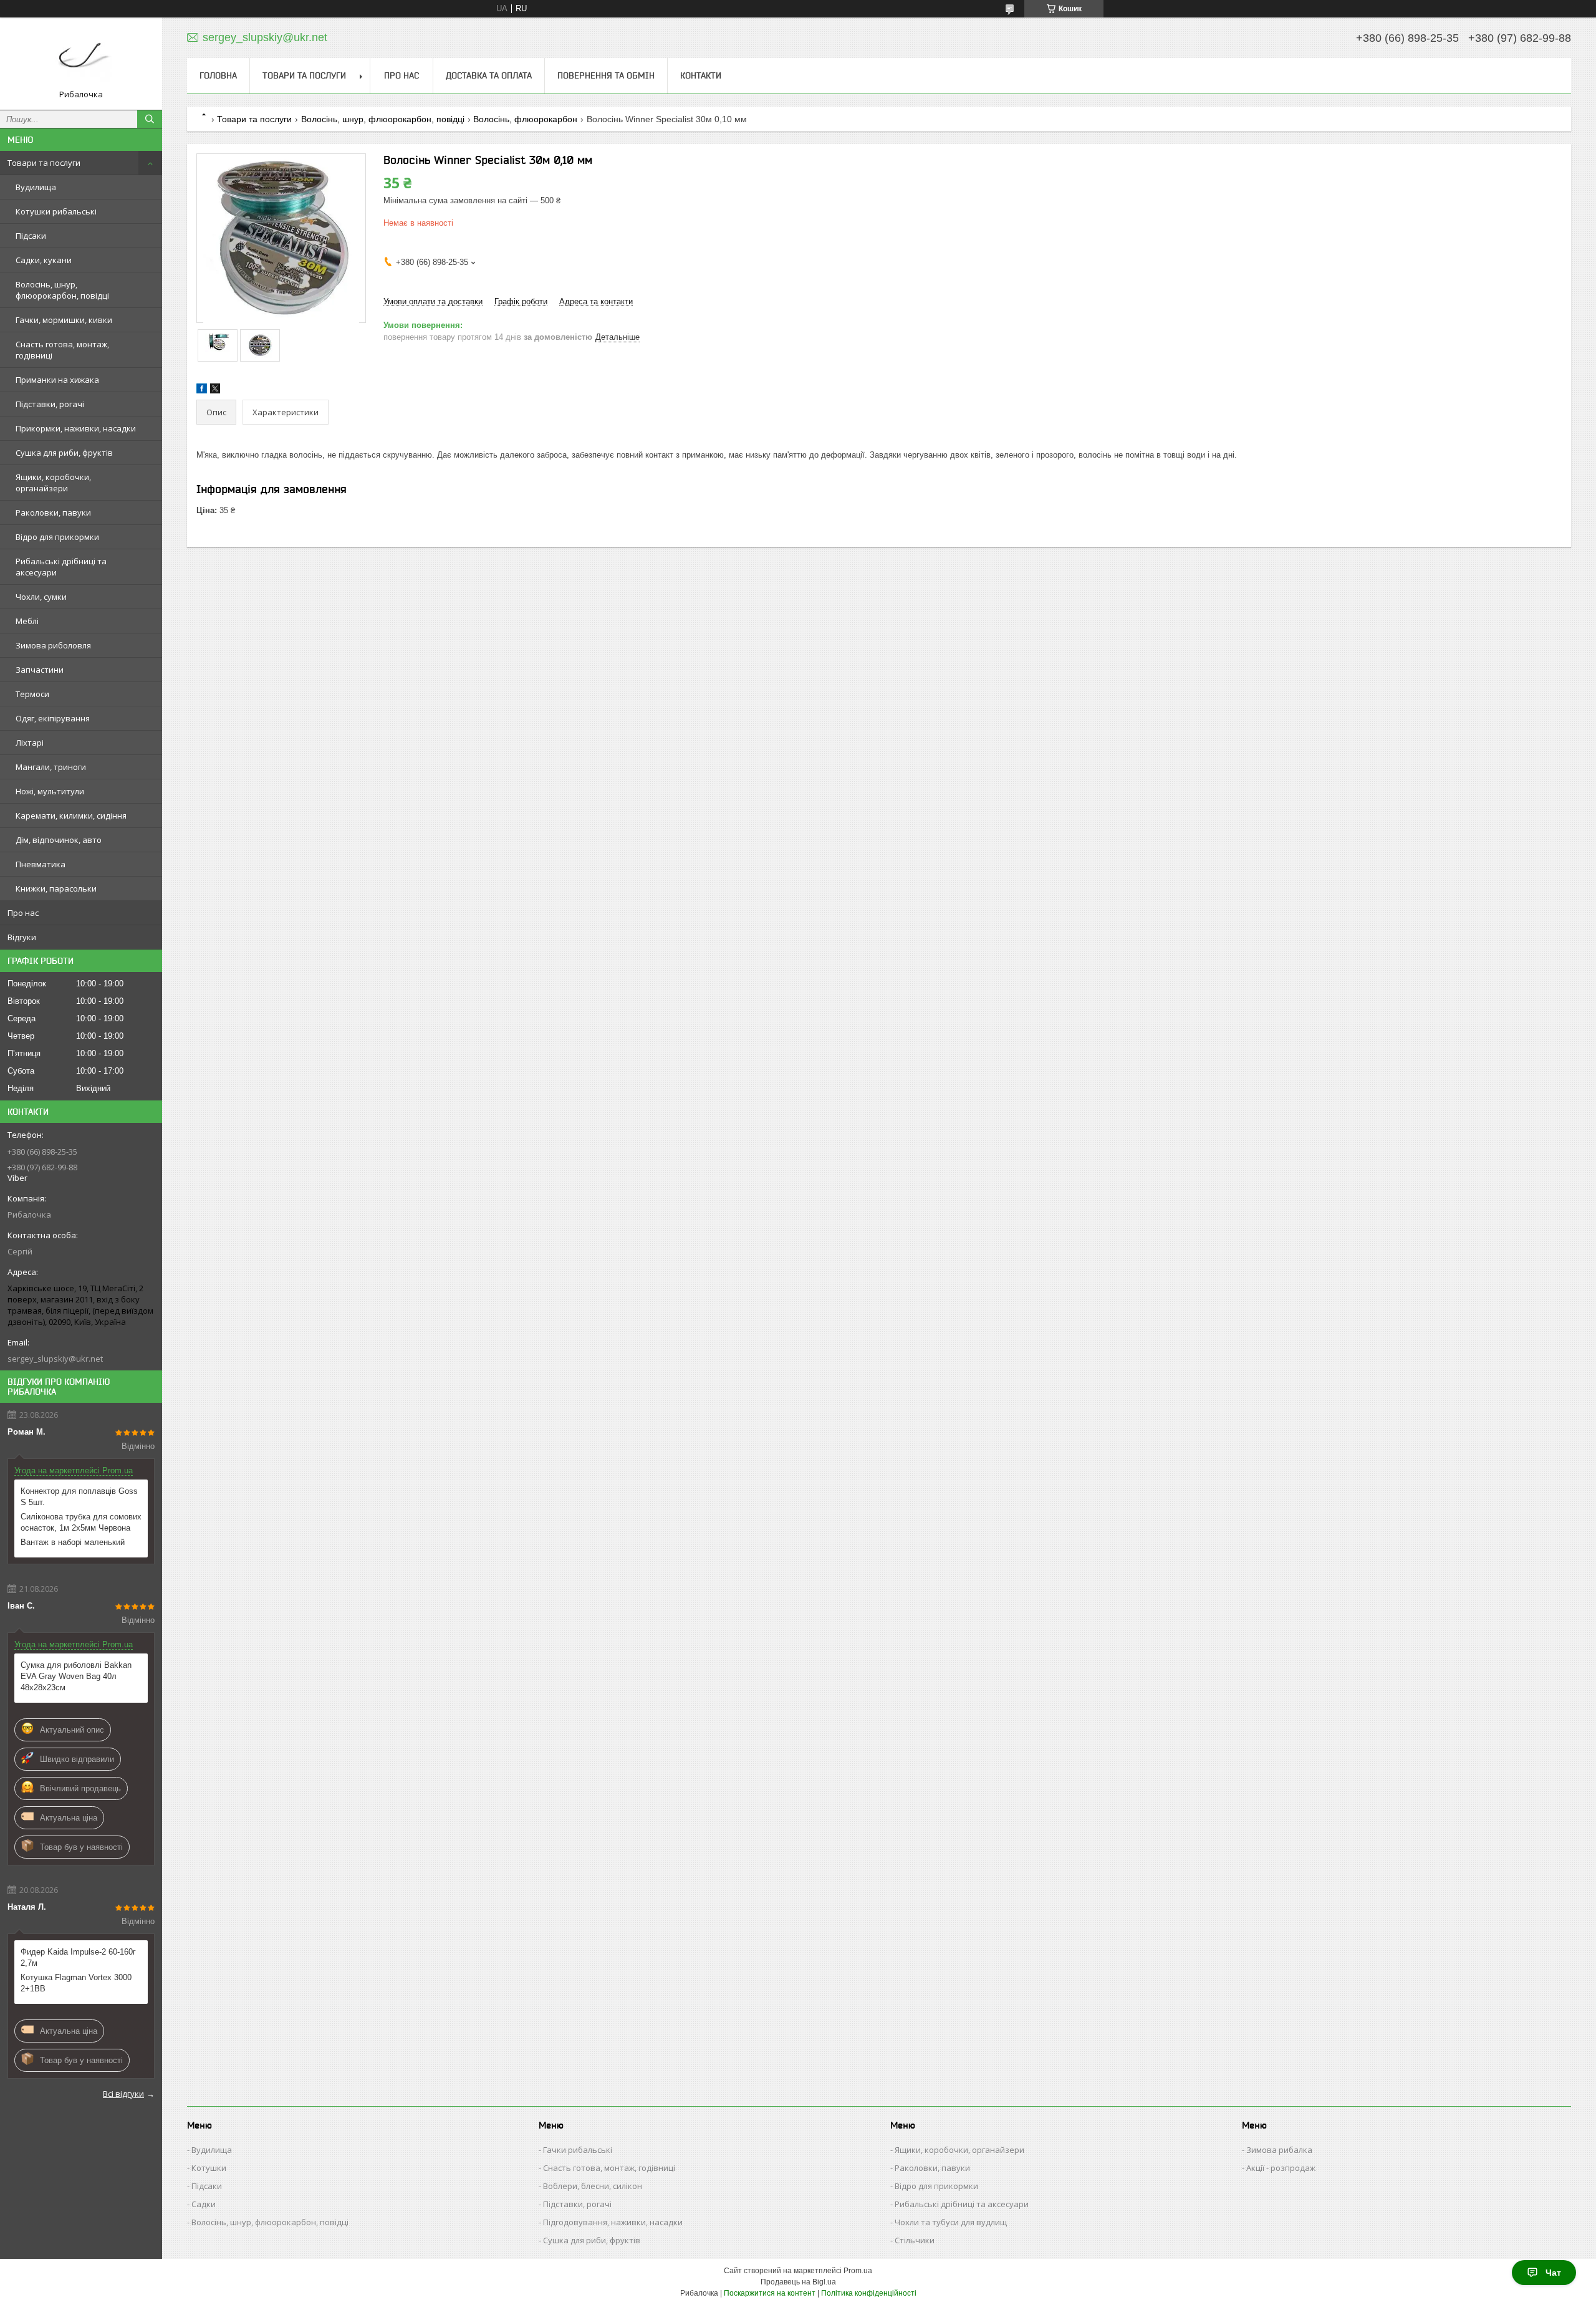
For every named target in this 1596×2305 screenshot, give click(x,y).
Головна (218, 75)
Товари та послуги (44, 163)
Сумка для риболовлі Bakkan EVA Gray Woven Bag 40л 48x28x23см (76, 1676)
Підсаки (31, 236)
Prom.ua (858, 2271)
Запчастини (40, 670)
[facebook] (202, 391)
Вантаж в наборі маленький (73, 1542)
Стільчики (915, 2240)
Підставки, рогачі (50, 404)
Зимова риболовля (53, 645)
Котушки (209, 2168)
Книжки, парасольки (56, 888)
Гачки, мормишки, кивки (64, 320)
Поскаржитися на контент (770, 2293)
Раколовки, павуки (53, 512)
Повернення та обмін (606, 75)
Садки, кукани (44, 260)
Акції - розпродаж (1281, 2168)
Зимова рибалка (1279, 2150)
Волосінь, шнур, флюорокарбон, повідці (62, 290)
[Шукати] (150, 119)
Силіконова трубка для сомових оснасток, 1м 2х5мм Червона (81, 1522)
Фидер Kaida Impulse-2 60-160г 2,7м (78, 1957)
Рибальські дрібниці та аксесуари (61, 567)
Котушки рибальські (56, 211)
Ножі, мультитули (50, 791)
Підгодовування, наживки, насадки (613, 2222)
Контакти (701, 75)
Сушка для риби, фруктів (64, 453)
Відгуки (22, 937)
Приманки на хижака (57, 380)
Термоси (32, 694)
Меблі (27, 621)
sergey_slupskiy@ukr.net (55, 1359)
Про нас (23, 913)
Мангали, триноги (51, 767)
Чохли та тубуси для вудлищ (951, 2222)
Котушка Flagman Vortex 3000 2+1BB (76, 1983)
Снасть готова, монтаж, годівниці (62, 350)
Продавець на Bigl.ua (798, 2282)
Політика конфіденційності (869, 2293)
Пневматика (41, 864)
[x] (215, 391)
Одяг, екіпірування (53, 718)
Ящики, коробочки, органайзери (53, 483)
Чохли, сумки (41, 597)
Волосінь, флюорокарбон (525, 119)
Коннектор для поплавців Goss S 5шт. (79, 1497)
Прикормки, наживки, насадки (76, 428)
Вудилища (36, 187)
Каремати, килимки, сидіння (71, 816)
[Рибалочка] (81, 58)
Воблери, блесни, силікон (593, 2186)
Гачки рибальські (578, 2150)
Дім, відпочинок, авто (59, 840)
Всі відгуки (123, 2094)
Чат (1553, 2273)
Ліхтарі (30, 743)
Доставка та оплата (489, 75)
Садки (204, 2204)
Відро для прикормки (57, 537)
